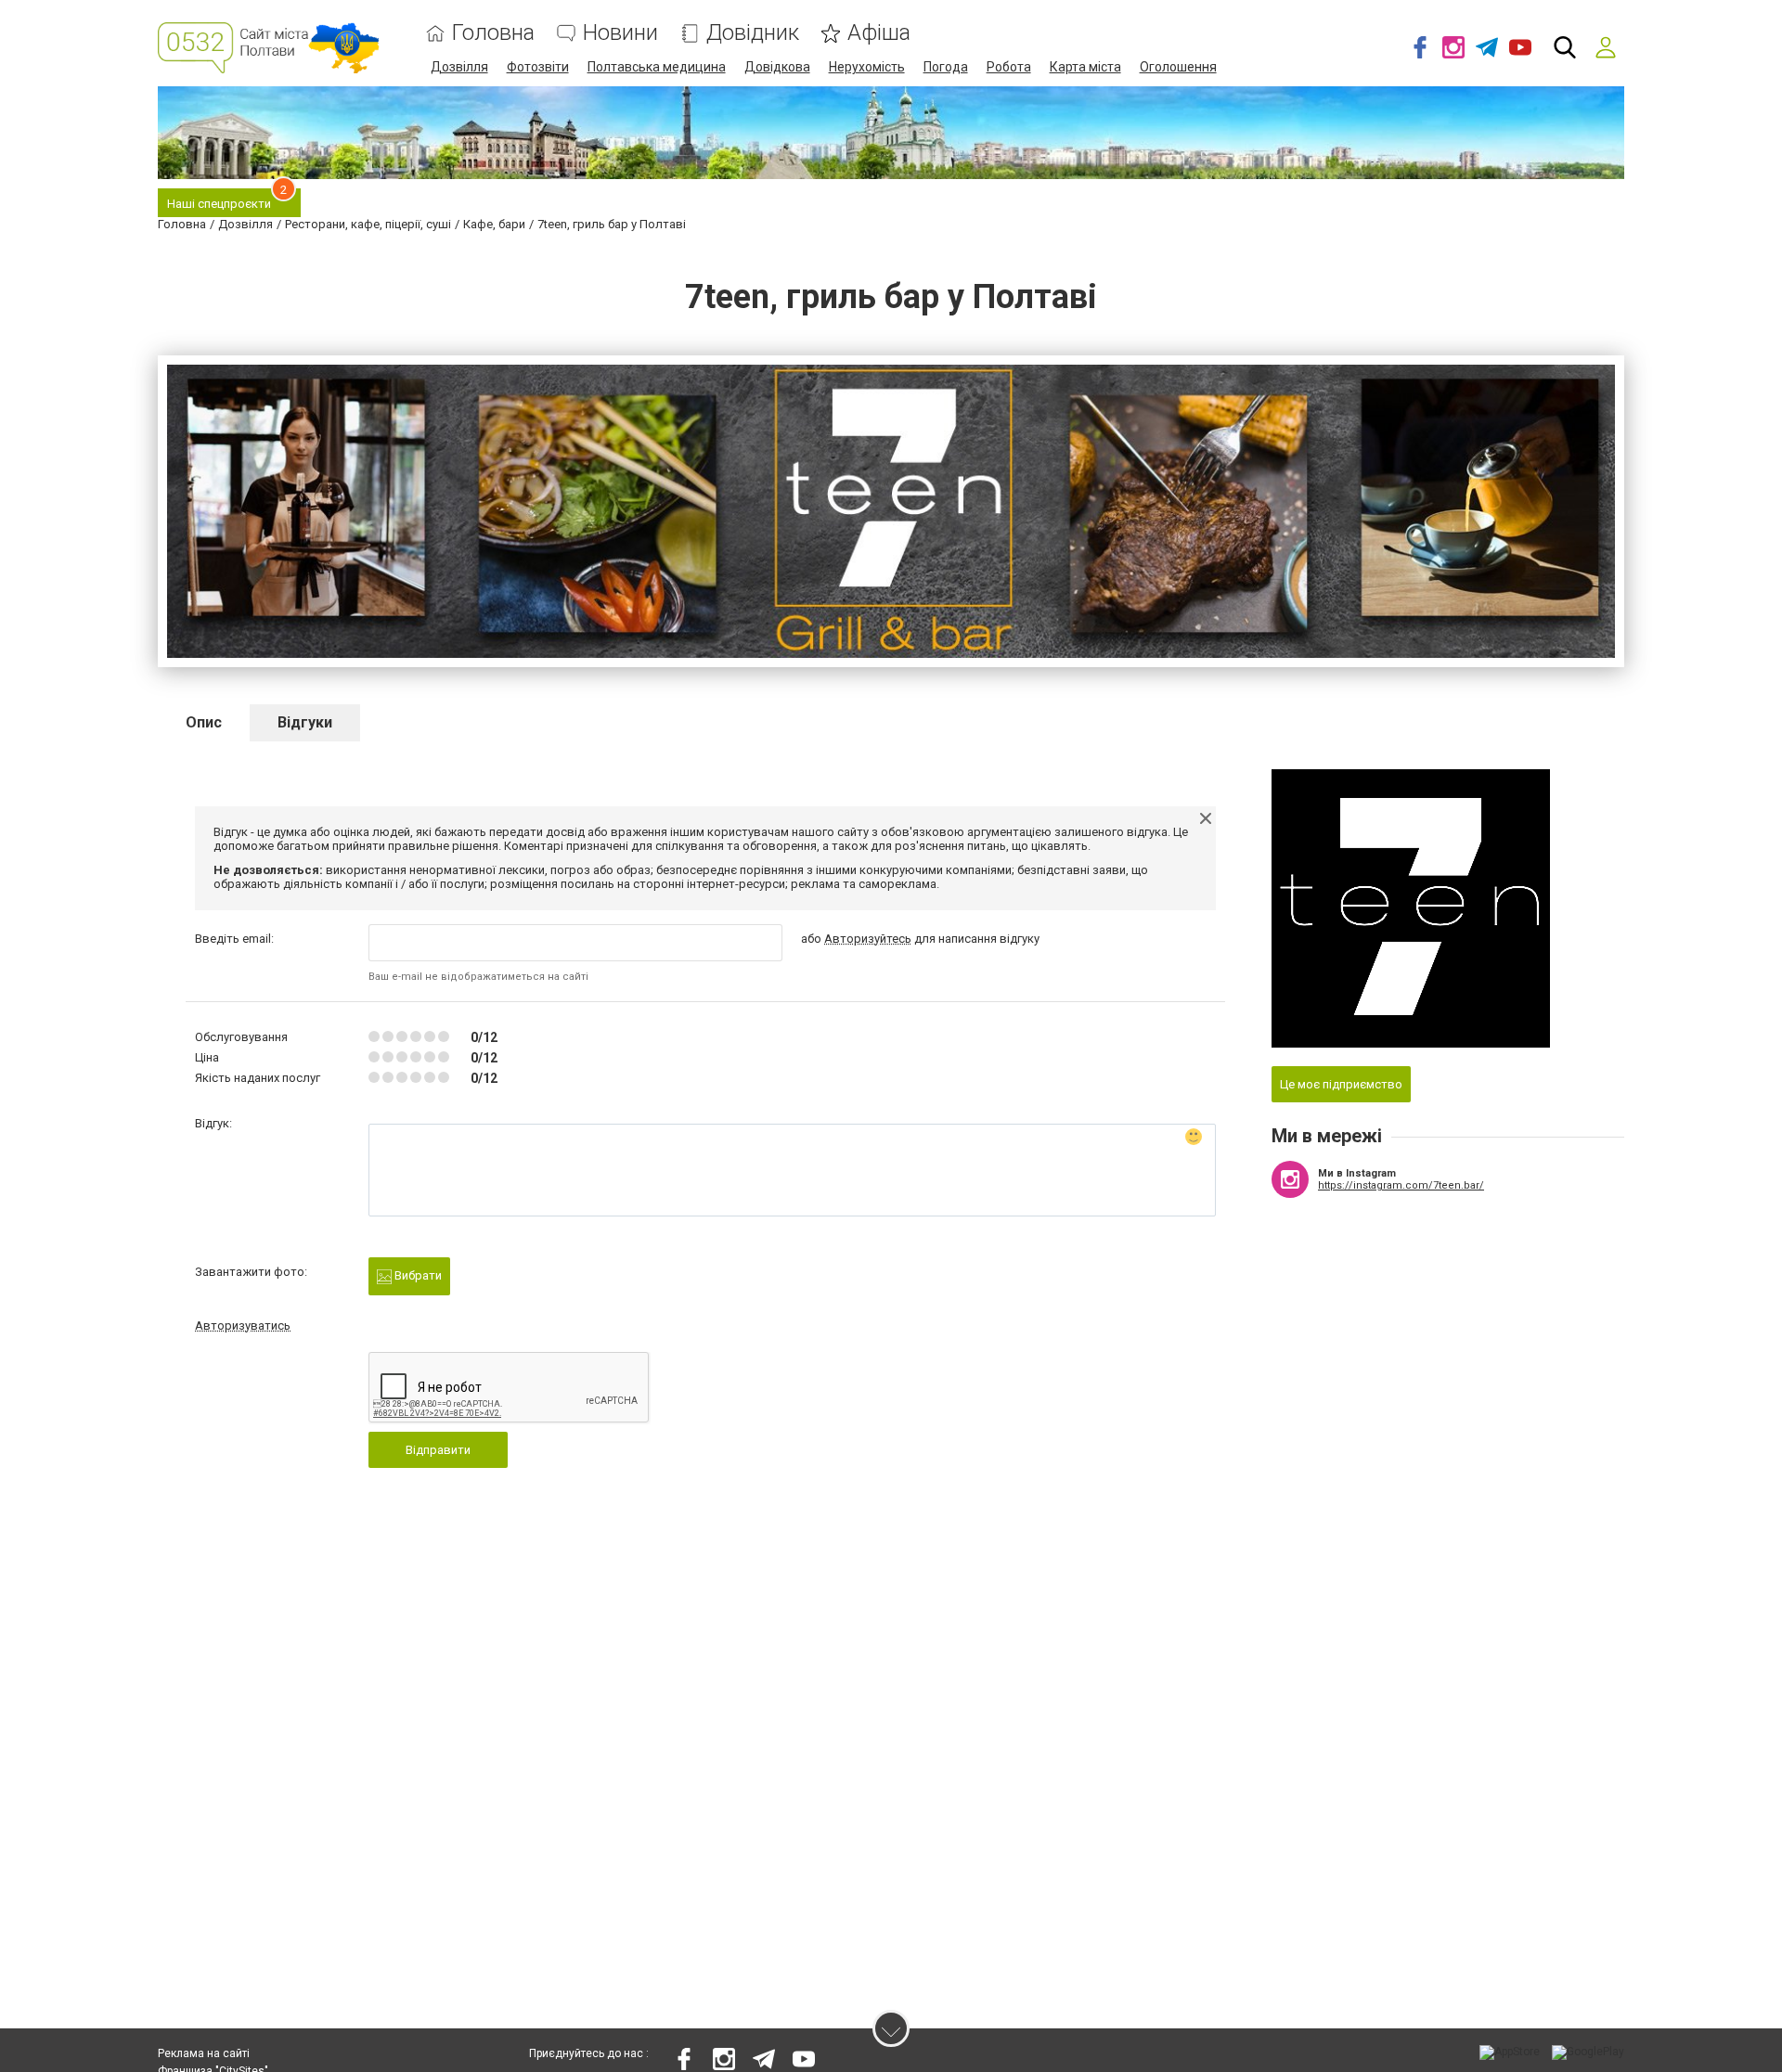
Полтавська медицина (657, 67)
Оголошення (1178, 67)
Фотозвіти (538, 67)
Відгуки (305, 722)
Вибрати (417, 1275)
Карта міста (1085, 67)
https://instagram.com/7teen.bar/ (1401, 1185)
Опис (204, 722)
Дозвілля (459, 67)
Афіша (879, 33)
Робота (1009, 67)
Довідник (753, 33)
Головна (493, 33)
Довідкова (777, 67)
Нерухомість (867, 67)
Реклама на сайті (204, 2053)
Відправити (438, 1450)
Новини (620, 33)
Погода (946, 67)
